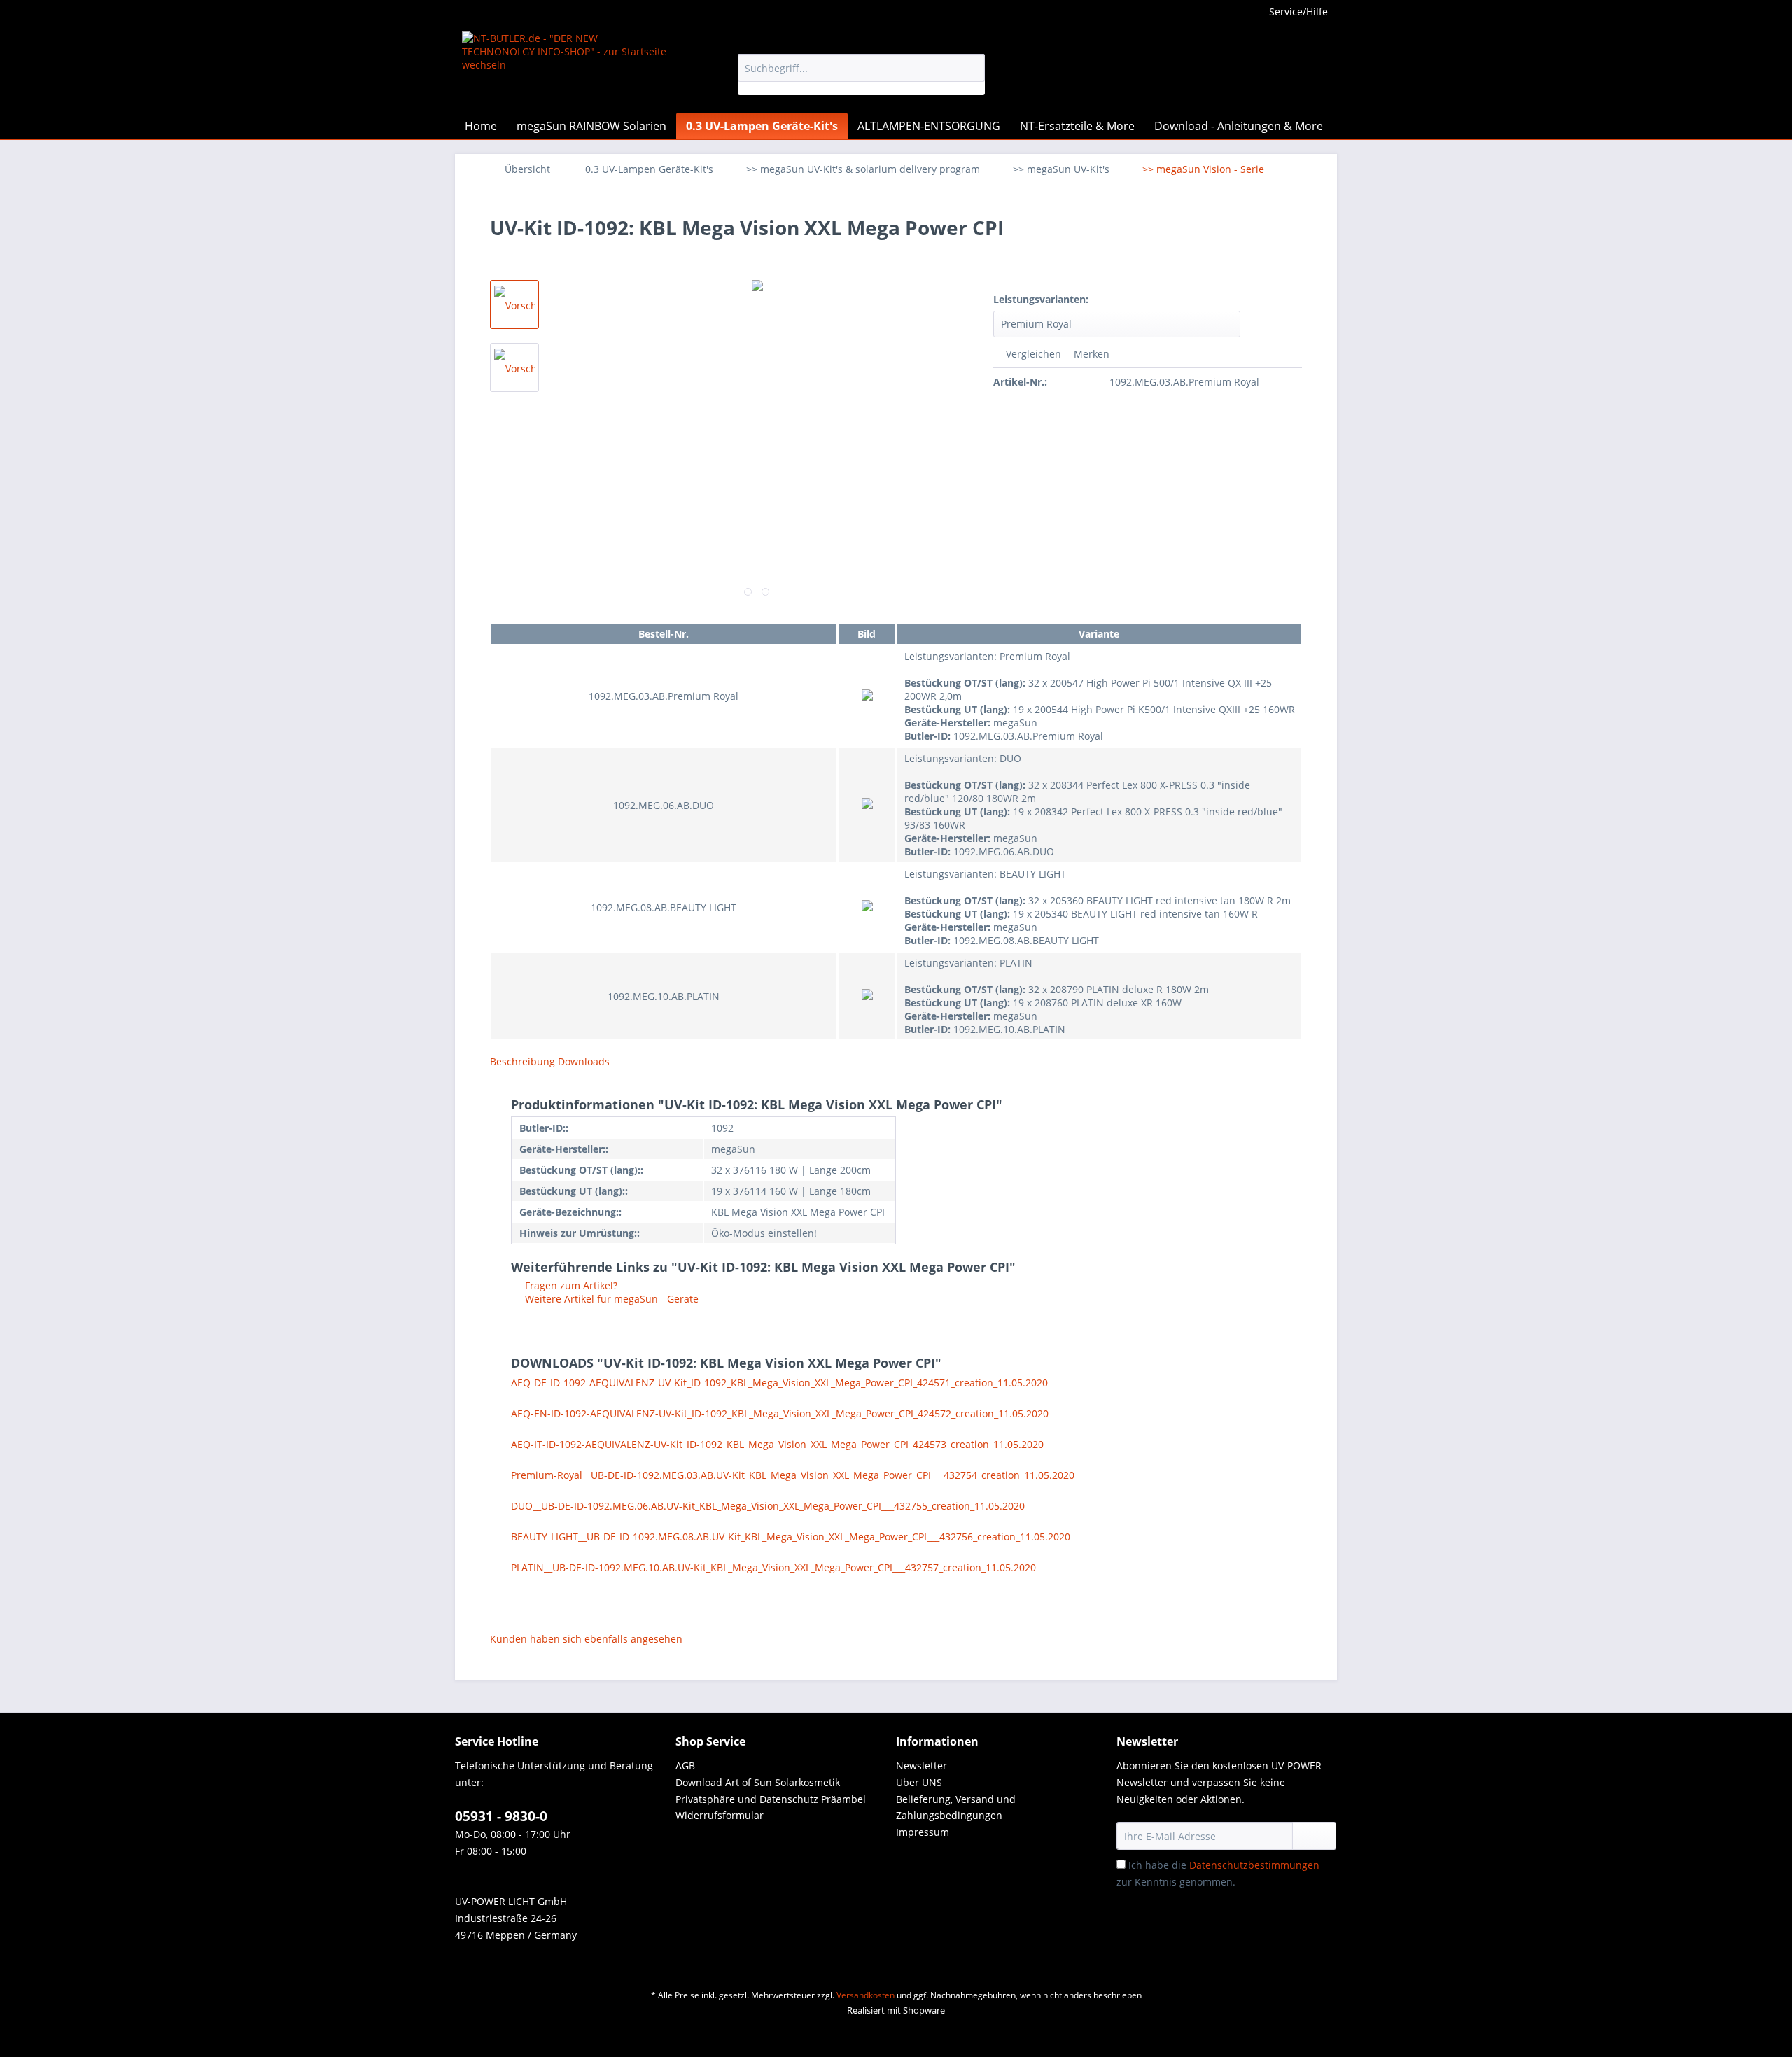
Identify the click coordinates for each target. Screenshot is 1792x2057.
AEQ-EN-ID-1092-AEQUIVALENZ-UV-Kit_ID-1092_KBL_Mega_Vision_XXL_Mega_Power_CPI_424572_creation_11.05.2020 (780, 1413)
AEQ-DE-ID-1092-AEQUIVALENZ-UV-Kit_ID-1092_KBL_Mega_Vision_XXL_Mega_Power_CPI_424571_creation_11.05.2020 (779, 1383)
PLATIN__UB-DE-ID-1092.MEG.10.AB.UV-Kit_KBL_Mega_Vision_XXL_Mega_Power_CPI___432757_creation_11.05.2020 (773, 1567)
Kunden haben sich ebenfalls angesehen (586, 1639)
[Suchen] (972, 68)
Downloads (584, 1061)
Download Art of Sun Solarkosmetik (758, 1782)
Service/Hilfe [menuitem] (1298, 12)
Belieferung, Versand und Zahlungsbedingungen (956, 1807)
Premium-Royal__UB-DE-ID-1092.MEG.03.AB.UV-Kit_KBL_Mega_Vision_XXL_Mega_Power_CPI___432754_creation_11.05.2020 (793, 1475)
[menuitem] (861, 75)
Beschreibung (523, 1061)
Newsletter (922, 1765)
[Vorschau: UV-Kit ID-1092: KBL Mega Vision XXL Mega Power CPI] (514, 304)
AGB (685, 1765)
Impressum (923, 1832)
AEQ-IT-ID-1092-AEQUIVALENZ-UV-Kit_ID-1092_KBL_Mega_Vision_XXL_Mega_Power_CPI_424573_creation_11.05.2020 (777, 1444)
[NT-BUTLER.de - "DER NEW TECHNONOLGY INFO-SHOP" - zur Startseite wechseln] (568, 69)
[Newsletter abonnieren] (1314, 1836)
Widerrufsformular (720, 1815)
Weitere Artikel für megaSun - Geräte (610, 1299)
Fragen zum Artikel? (570, 1285)
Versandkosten (866, 1995)
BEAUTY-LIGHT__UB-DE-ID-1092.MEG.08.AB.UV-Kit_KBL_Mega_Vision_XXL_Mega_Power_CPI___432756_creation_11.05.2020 (791, 1537)
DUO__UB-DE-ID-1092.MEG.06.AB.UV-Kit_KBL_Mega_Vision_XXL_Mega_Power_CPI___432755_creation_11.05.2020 (768, 1506)
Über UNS (919, 1782)
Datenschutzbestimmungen (1254, 1865)
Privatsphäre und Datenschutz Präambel (771, 1799)
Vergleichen (1032, 354)
